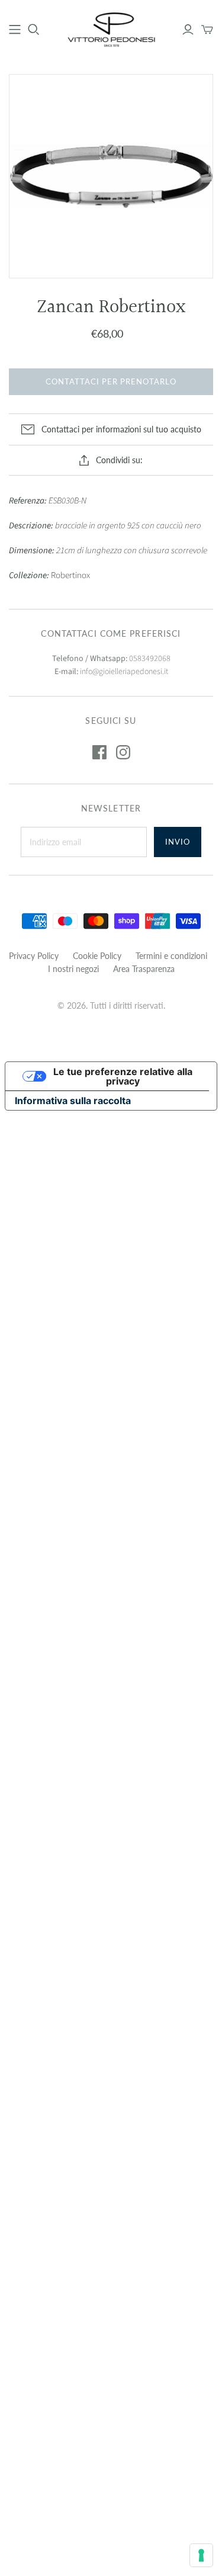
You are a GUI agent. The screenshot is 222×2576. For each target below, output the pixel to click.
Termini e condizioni (171, 956)
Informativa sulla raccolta (73, 1101)
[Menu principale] (15, 30)
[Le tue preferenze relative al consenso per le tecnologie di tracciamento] (201, 2555)
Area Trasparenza (144, 969)
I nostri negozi (73, 969)
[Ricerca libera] (34, 30)
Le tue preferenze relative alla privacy (123, 1076)
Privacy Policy (34, 956)
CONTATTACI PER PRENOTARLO (111, 381)
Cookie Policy (97, 956)
